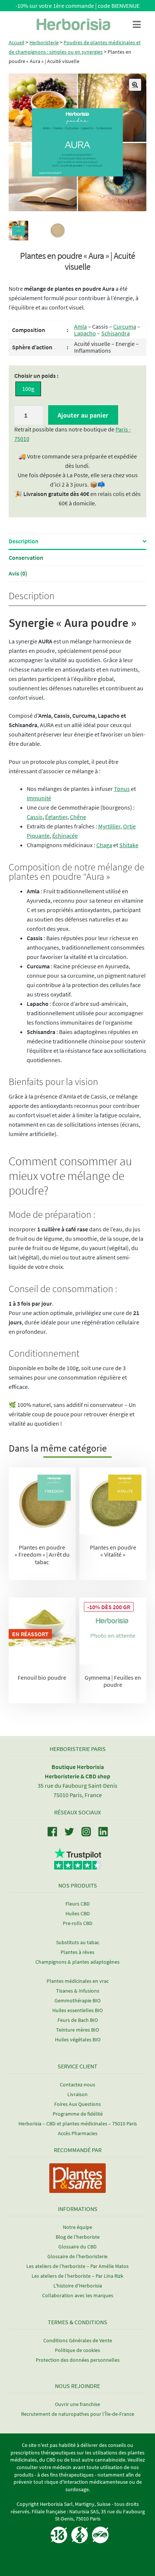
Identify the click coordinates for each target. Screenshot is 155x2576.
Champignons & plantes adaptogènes (77, 1962)
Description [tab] (24, 541)
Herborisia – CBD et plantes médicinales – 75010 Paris (78, 2124)
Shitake (129, 845)
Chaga (104, 845)
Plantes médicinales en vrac (78, 1981)
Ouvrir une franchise (77, 2404)
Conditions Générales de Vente (78, 2340)
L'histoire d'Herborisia (78, 2286)
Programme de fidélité (78, 2114)
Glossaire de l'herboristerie (77, 2256)
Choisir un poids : (36, 376)
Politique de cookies (77, 2350)
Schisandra (115, 333)
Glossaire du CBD (77, 2247)
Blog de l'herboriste (78, 2237)
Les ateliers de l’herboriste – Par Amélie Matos (77, 2266)
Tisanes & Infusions (78, 1991)
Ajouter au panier (83, 415)
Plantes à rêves (77, 1952)
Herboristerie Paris (78, 1749)
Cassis (35, 817)
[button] (135, 85)
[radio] (28, 389)
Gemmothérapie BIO (77, 2000)
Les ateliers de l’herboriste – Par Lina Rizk (77, 2276)
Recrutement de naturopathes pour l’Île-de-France (78, 2414)
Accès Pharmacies (78, 2133)
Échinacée (65, 836)
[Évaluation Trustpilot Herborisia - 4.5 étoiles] (78, 1865)
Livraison (77, 2094)
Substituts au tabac (78, 1942)
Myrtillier (109, 826)
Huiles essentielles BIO (77, 2010)
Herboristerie (44, 42)
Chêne (78, 817)
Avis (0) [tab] (18, 573)
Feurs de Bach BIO (78, 2020)
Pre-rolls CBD (78, 1923)
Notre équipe (77, 2227)
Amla (81, 326)
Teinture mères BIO (77, 2030)
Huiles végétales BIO (78, 2039)
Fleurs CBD (78, 1904)
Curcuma (125, 326)
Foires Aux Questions (77, 2104)
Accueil (17, 42)
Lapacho (85, 333)
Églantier (56, 817)
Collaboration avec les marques (78, 2295)
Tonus (122, 789)
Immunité (39, 798)
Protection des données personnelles (78, 2360)
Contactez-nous (77, 2085)
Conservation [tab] (26, 558)
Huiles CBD (78, 1913)
